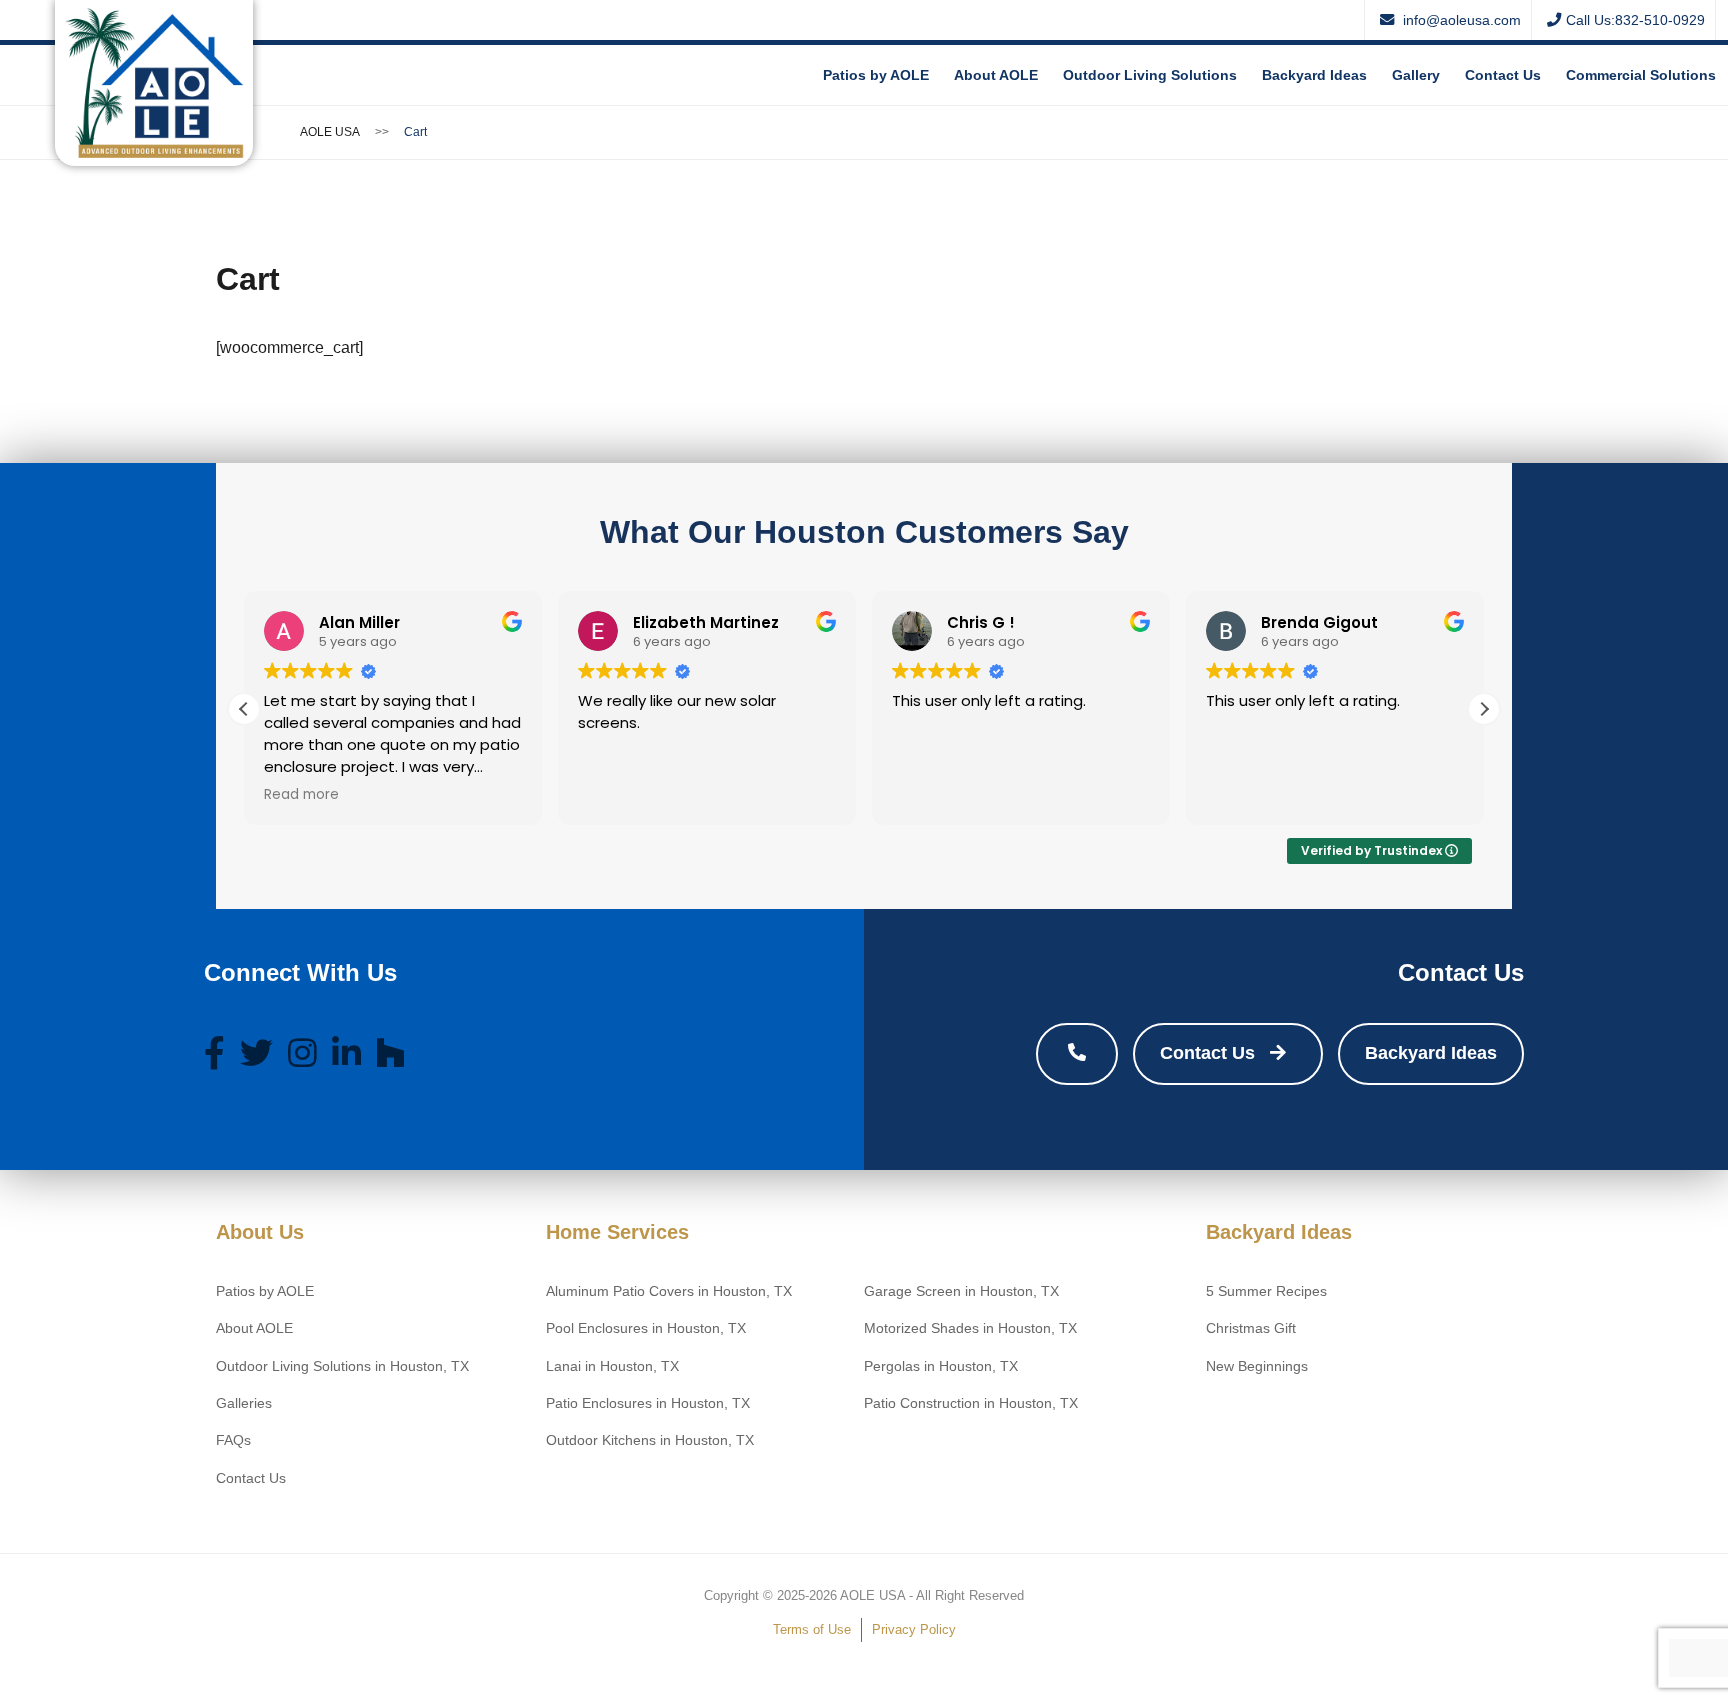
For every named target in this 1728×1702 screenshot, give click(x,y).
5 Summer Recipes (1266, 1291)
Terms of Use (812, 1629)
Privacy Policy (914, 1629)
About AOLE (996, 75)
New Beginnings (1257, 1366)
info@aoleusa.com (1460, 20)
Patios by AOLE (876, 75)
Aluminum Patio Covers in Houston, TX (669, 1291)
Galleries (244, 1403)
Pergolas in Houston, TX (941, 1366)
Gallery (1416, 75)
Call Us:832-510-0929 (1635, 20)
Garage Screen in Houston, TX (961, 1291)
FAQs (233, 1440)
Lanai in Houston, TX (612, 1366)
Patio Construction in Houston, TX (971, 1403)
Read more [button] (301, 795)
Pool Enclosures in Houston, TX (646, 1328)
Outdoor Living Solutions (1150, 75)
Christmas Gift (1251, 1328)
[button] (1484, 709)
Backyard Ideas (1314, 75)
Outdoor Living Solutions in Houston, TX (342, 1366)
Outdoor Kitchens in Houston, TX (650, 1440)
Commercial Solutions (1641, 75)
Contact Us (1503, 75)
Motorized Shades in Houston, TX (970, 1328)
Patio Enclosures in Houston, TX (648, 1403)
